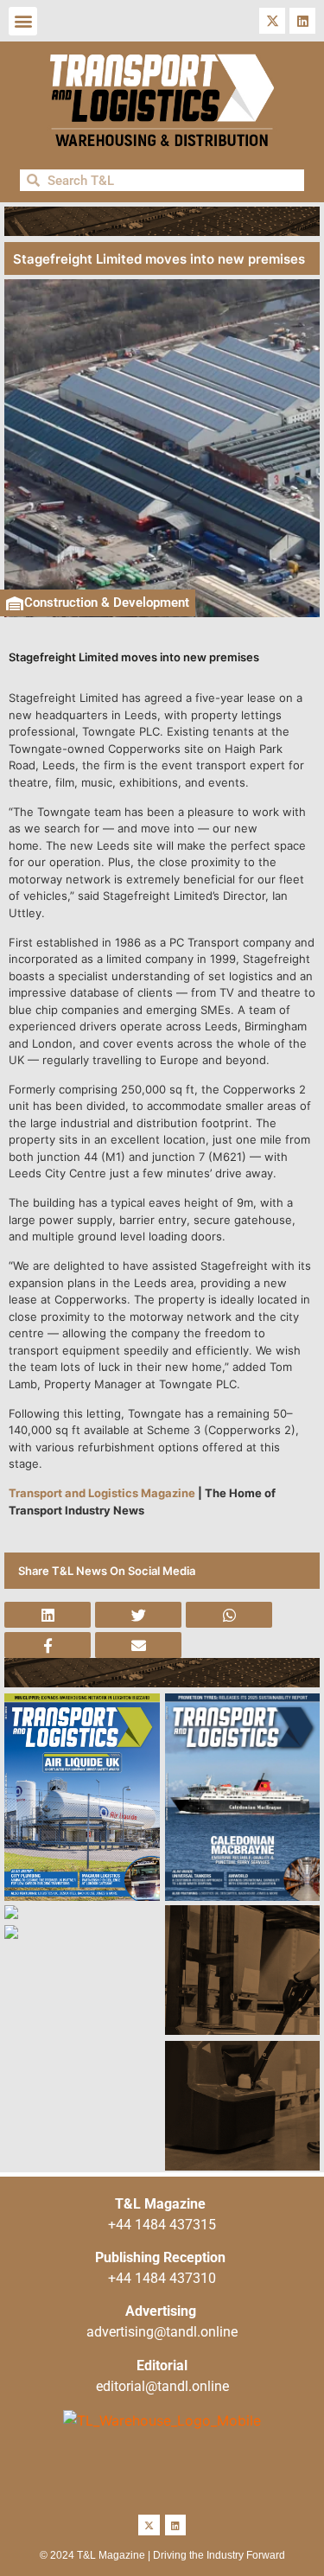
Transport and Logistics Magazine (102, 1493)
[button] (23, 21)
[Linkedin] (302, 21)
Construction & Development (107, 603)
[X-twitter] (272, 21)
